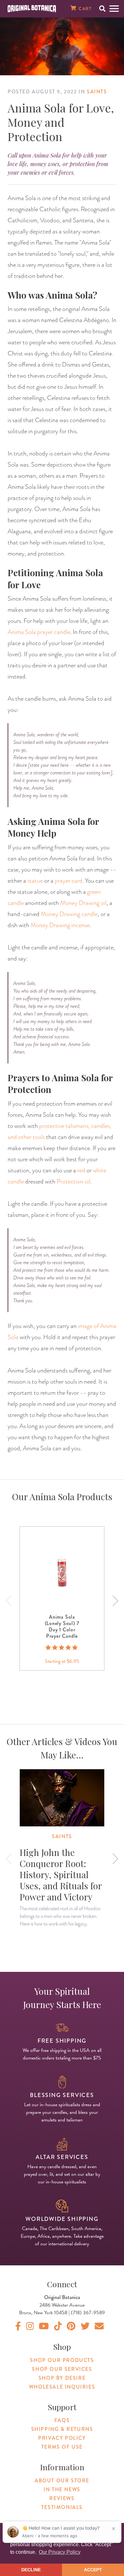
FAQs (62, 2420)
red (81, 1170)
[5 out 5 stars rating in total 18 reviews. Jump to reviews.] (62, 1648)
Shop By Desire (62, 2378)
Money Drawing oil (83, 903)
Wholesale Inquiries (62, 2387)
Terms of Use (62, 2447)
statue (35, 880)
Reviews (62, 2498)
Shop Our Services (62, 2369)
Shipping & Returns (62, 2429)
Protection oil (73, 1181)
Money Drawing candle (69, 914)
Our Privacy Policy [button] (60, 2552)
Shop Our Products (62, 2360)
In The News (62, 2489)
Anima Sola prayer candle (39, 632)
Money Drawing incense (60, 925)
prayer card (69, 880)
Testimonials (62, 2507)
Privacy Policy (62, 2438)
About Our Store (62, 2481)
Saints (97, 92)
